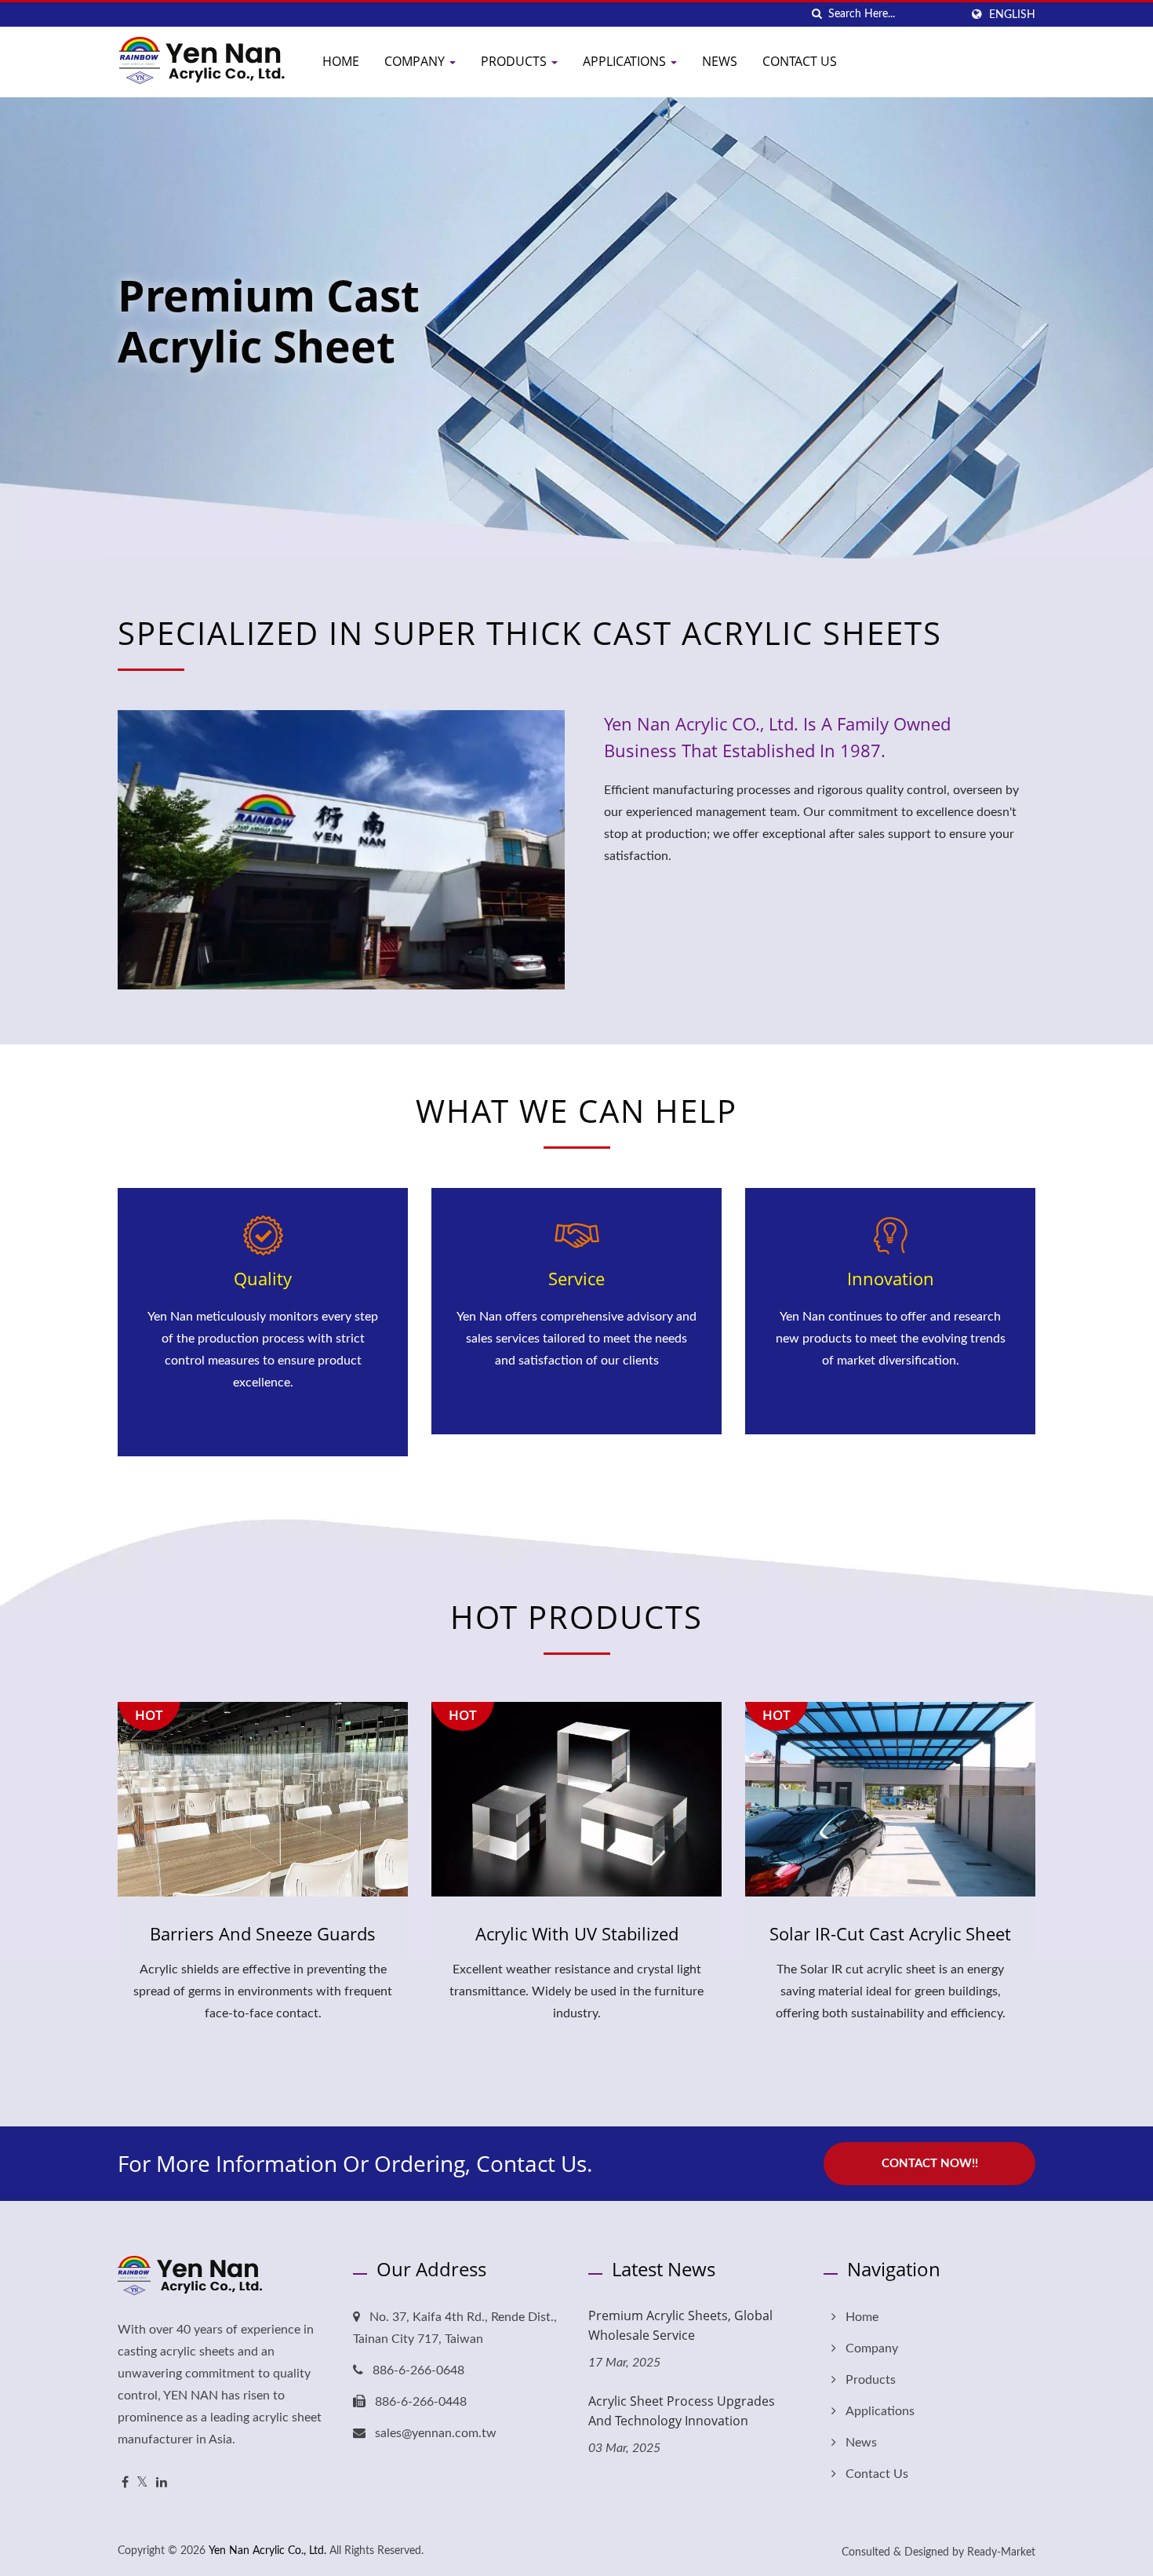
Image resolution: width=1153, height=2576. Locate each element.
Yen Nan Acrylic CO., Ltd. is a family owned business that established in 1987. (777, 737)
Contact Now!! (930, 2164)
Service (576, 1278)
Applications (626, 61)
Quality (263, 1278)
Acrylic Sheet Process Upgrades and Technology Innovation (682, 2411)
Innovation (891, 1278)
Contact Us (800, 61)
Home (341, 61)
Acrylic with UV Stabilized (577, 1933)
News (720, 61)
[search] (817, 15)
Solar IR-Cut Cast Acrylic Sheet (890, 1933)
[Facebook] (125, 2483)
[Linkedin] (162, 2483)
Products (515, 61)
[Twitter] (142, 2483)
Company (416, 61)
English (1012, 15)
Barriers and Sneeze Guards (263, 1933)
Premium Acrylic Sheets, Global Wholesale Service (680, 2325)
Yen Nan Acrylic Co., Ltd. (267, 2551)
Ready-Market (1001, 2552)
